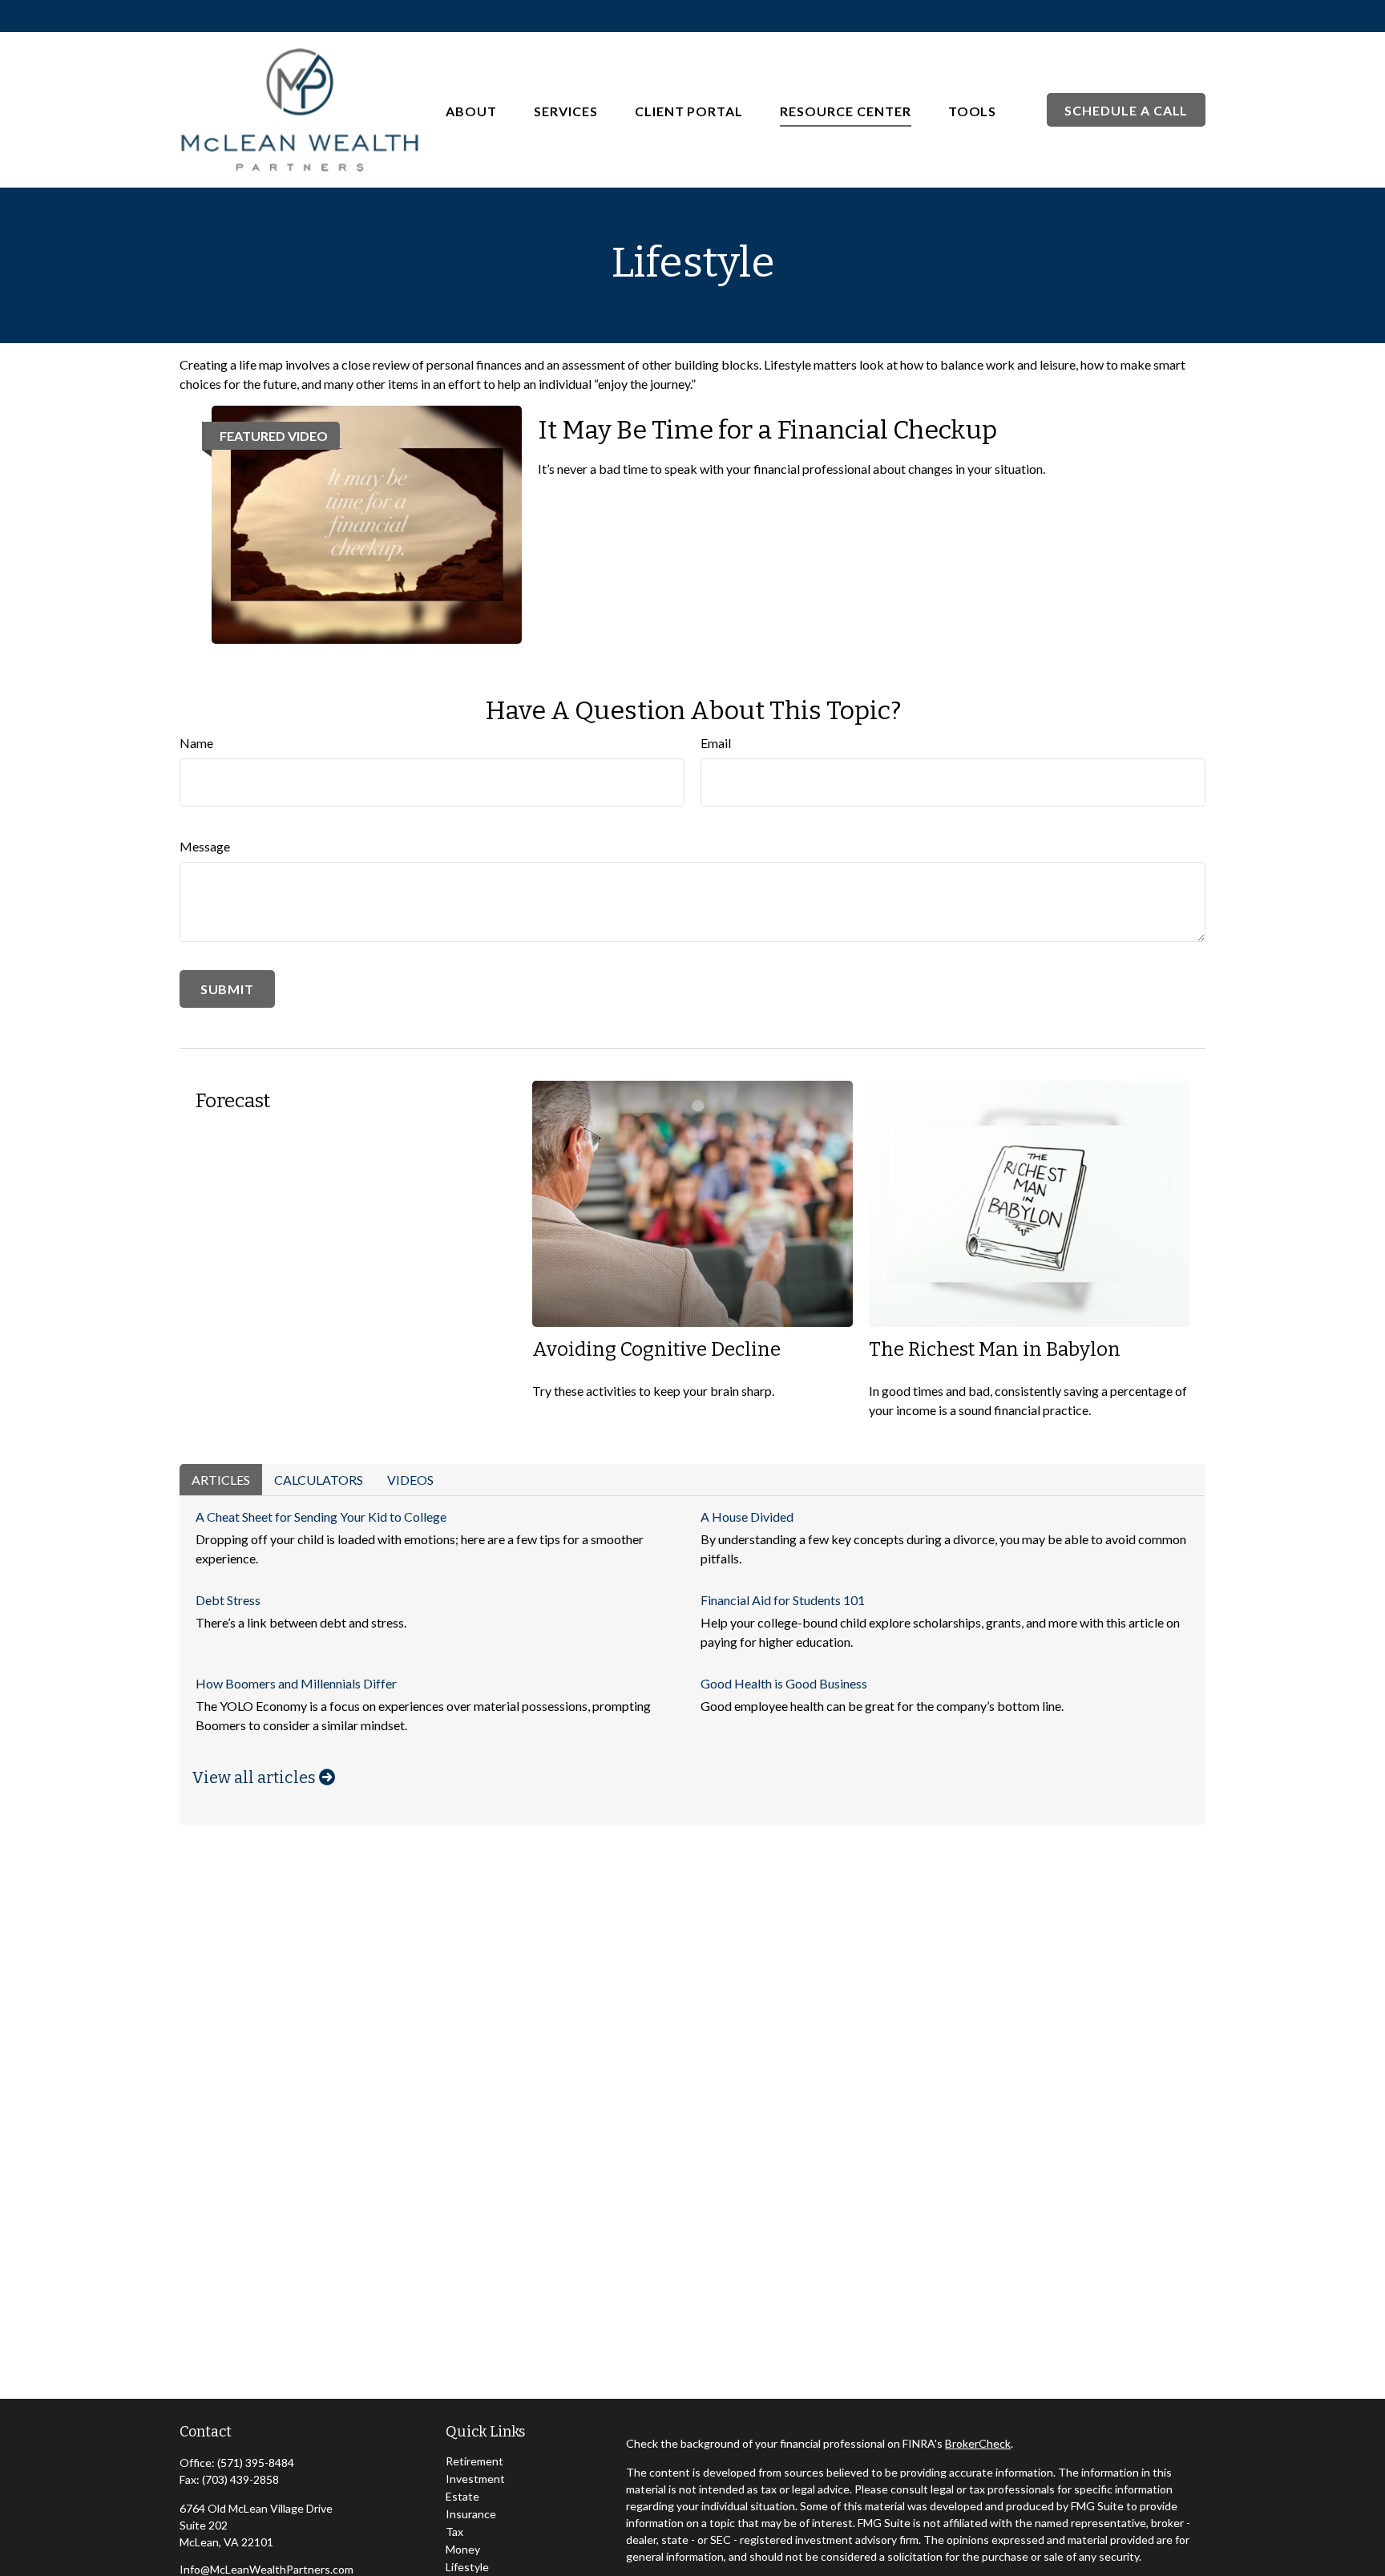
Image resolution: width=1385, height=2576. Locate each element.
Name (196, 743)
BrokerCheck (978, 2443)
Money (463, 2549)
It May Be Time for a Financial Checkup (767, 430)
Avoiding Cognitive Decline (656, 1349)
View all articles (255, 1777)
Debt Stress (228, 1600)
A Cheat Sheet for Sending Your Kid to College (321, 1516)
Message (205, 846)
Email (716, 743)
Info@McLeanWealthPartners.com (267, 2569)
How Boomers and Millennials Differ (296, 1683)
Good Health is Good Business (784, 1683)
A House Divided (747, 1516)
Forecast (233, 1101)
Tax (454, 2532)
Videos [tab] (410, 1480)
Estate (462, 2496)
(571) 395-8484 (256, 2463)
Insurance (471, 2514)
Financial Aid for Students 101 (783, 1600)
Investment (475, 2479)
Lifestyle (467, 2567)
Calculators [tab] (319, 1480)
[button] (471, 110)
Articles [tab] (221, 1480)
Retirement (474, 2461)
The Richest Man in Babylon (995, 1349)
